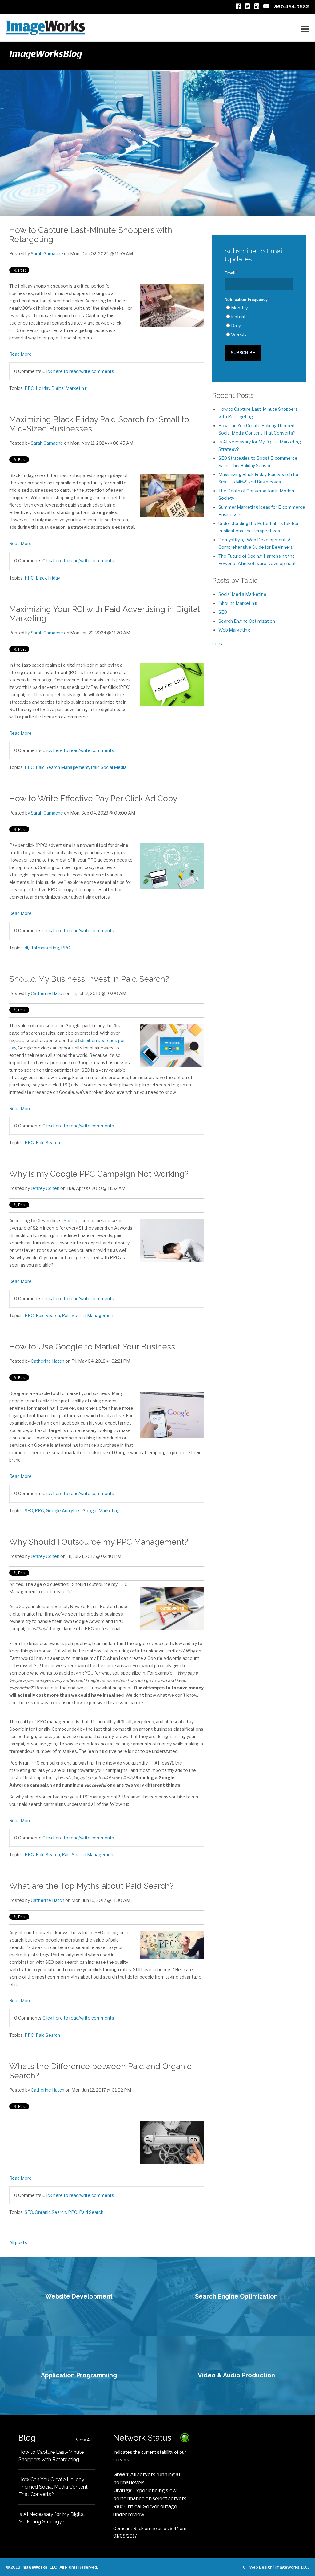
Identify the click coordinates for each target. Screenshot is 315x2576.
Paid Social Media (109, 767)
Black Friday (48, 578)
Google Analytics (63, 1511)
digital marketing (42, 948)
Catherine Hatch (48, 993)
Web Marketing (234, 630)
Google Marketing (101, 1511)
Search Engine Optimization (247, 621)
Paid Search (48, 1143)
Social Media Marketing (242, 594)
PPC (29, 388)
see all (219, 643)
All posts (18, 2242)
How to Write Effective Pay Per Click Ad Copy (93, 799)
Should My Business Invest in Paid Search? (89, 979)
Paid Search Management (62, 767)
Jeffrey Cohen (45, 1188)
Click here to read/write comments (78, 371)
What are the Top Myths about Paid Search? (92, 1886)
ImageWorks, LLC (292, 2567)
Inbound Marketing (238, 603)
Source (71, 1221)
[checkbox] (259, 321)
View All (84, 2440)
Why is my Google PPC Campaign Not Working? (99, 1174)
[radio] (259, 308)
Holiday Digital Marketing (61, 388)
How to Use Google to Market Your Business (92, 1347)
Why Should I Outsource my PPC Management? (99, 1542)
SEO (29, 1511)
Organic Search (50, 2212)
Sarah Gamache (47, 254)
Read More (20, 354)
